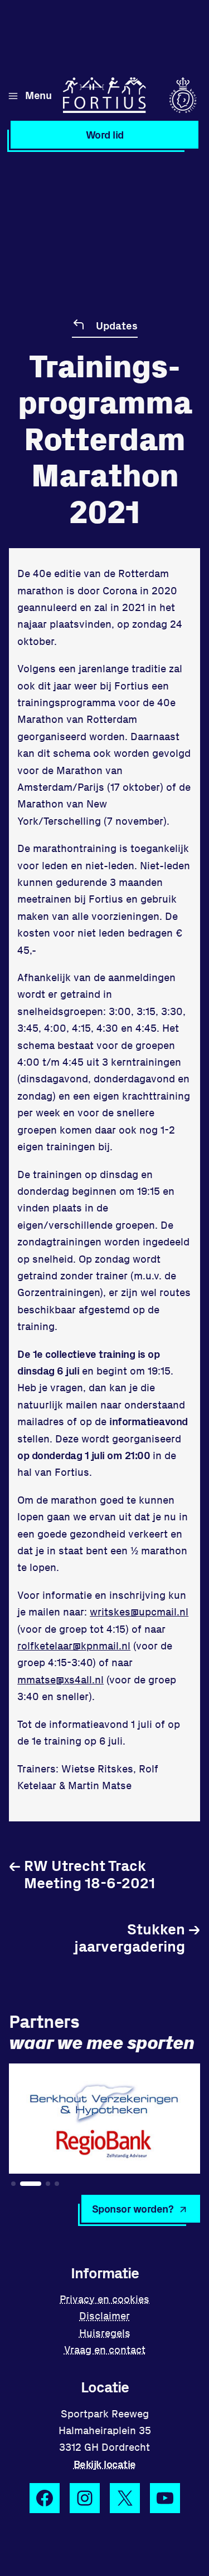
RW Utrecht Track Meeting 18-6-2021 (82, 1873)
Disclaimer (104, 2315)
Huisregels (105, 2333)
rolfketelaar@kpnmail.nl (74, 1645)
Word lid (105, 134)
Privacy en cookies (104, 2299)
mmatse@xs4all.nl (60, 1679)
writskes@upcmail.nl (139, 1611)
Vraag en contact (105, 2349)
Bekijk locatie (105, 2464)
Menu (38, 95)
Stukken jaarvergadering (137, 1937)
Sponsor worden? (133, 2208)
